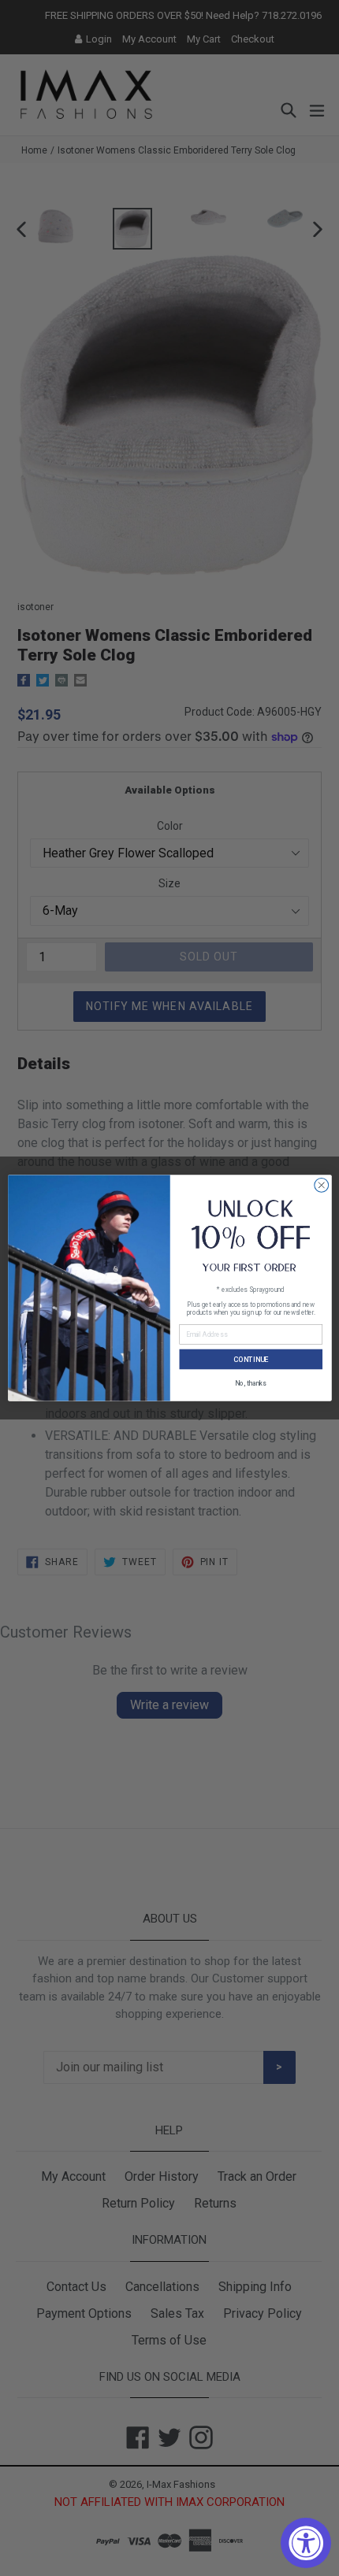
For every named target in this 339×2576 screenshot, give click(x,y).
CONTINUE (250, 1359)
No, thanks (251, 1383)
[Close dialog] (321, 1185)
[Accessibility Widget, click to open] (306, 2543)
